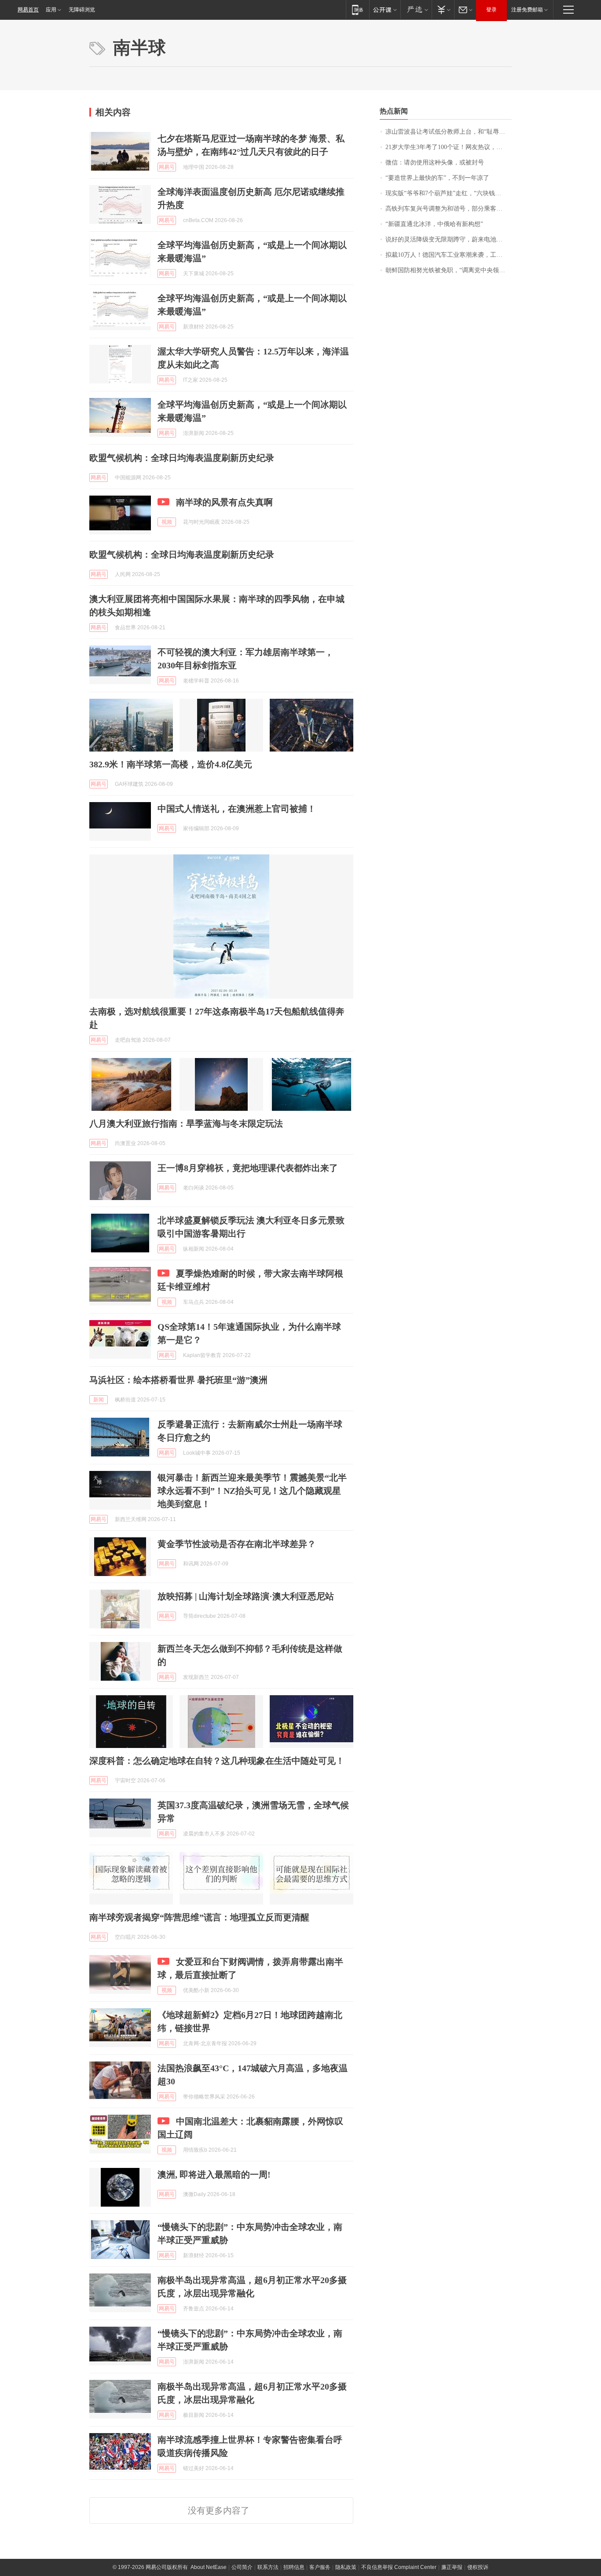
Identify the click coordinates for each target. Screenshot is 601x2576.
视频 (167, 522)
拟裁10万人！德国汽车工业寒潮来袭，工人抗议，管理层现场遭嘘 (449, 255)
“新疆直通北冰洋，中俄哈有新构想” (434, 224)
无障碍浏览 (82, 10)
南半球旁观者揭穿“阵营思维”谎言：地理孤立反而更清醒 (199, 1917)
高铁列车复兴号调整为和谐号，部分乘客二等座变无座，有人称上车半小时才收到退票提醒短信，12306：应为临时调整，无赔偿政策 (449, 209)
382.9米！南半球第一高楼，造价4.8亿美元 (171, 764)
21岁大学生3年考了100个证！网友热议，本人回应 (449, 147)
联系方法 (268, 2567)
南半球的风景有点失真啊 (224, 502)
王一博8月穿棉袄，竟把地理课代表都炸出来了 (248, 1168)
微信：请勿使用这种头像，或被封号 (435, 162)
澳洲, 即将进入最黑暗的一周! (214, 2175)
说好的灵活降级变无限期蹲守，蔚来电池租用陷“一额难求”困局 (449, 239)
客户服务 (320, 2567)
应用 (51, 10)
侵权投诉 (478, 2567)
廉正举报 (452, 2567)
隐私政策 (346, 2567)
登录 (491, 10)
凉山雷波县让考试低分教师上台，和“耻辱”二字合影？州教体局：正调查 (449, 132)
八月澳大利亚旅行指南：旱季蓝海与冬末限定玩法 (186, 1124)
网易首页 (28, 10)
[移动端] (357, 9)
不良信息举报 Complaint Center (399, 2567)
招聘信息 (294, 2567)
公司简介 (242, 2567)
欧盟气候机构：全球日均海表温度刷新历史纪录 (182, 458)
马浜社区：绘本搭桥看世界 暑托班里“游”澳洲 (178, 1380)
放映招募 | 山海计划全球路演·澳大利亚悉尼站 (246, 1596)
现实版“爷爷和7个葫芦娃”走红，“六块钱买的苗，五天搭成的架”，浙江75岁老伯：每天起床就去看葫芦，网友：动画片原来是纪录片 (449, 193)
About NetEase (209, 2567)
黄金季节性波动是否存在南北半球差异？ (237, 1544)
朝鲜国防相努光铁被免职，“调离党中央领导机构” (449, 270)
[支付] (443, 9)
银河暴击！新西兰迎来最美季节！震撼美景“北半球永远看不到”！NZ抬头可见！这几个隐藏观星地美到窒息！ (252, 1491)
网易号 (167, 167)
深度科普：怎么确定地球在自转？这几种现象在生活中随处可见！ (217, 1761)
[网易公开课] (385, 9)
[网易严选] (416, 9)
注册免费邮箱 (527, 10)
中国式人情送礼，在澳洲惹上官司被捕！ (237, 809)
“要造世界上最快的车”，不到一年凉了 (437, 178)
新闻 (99, 1400)
